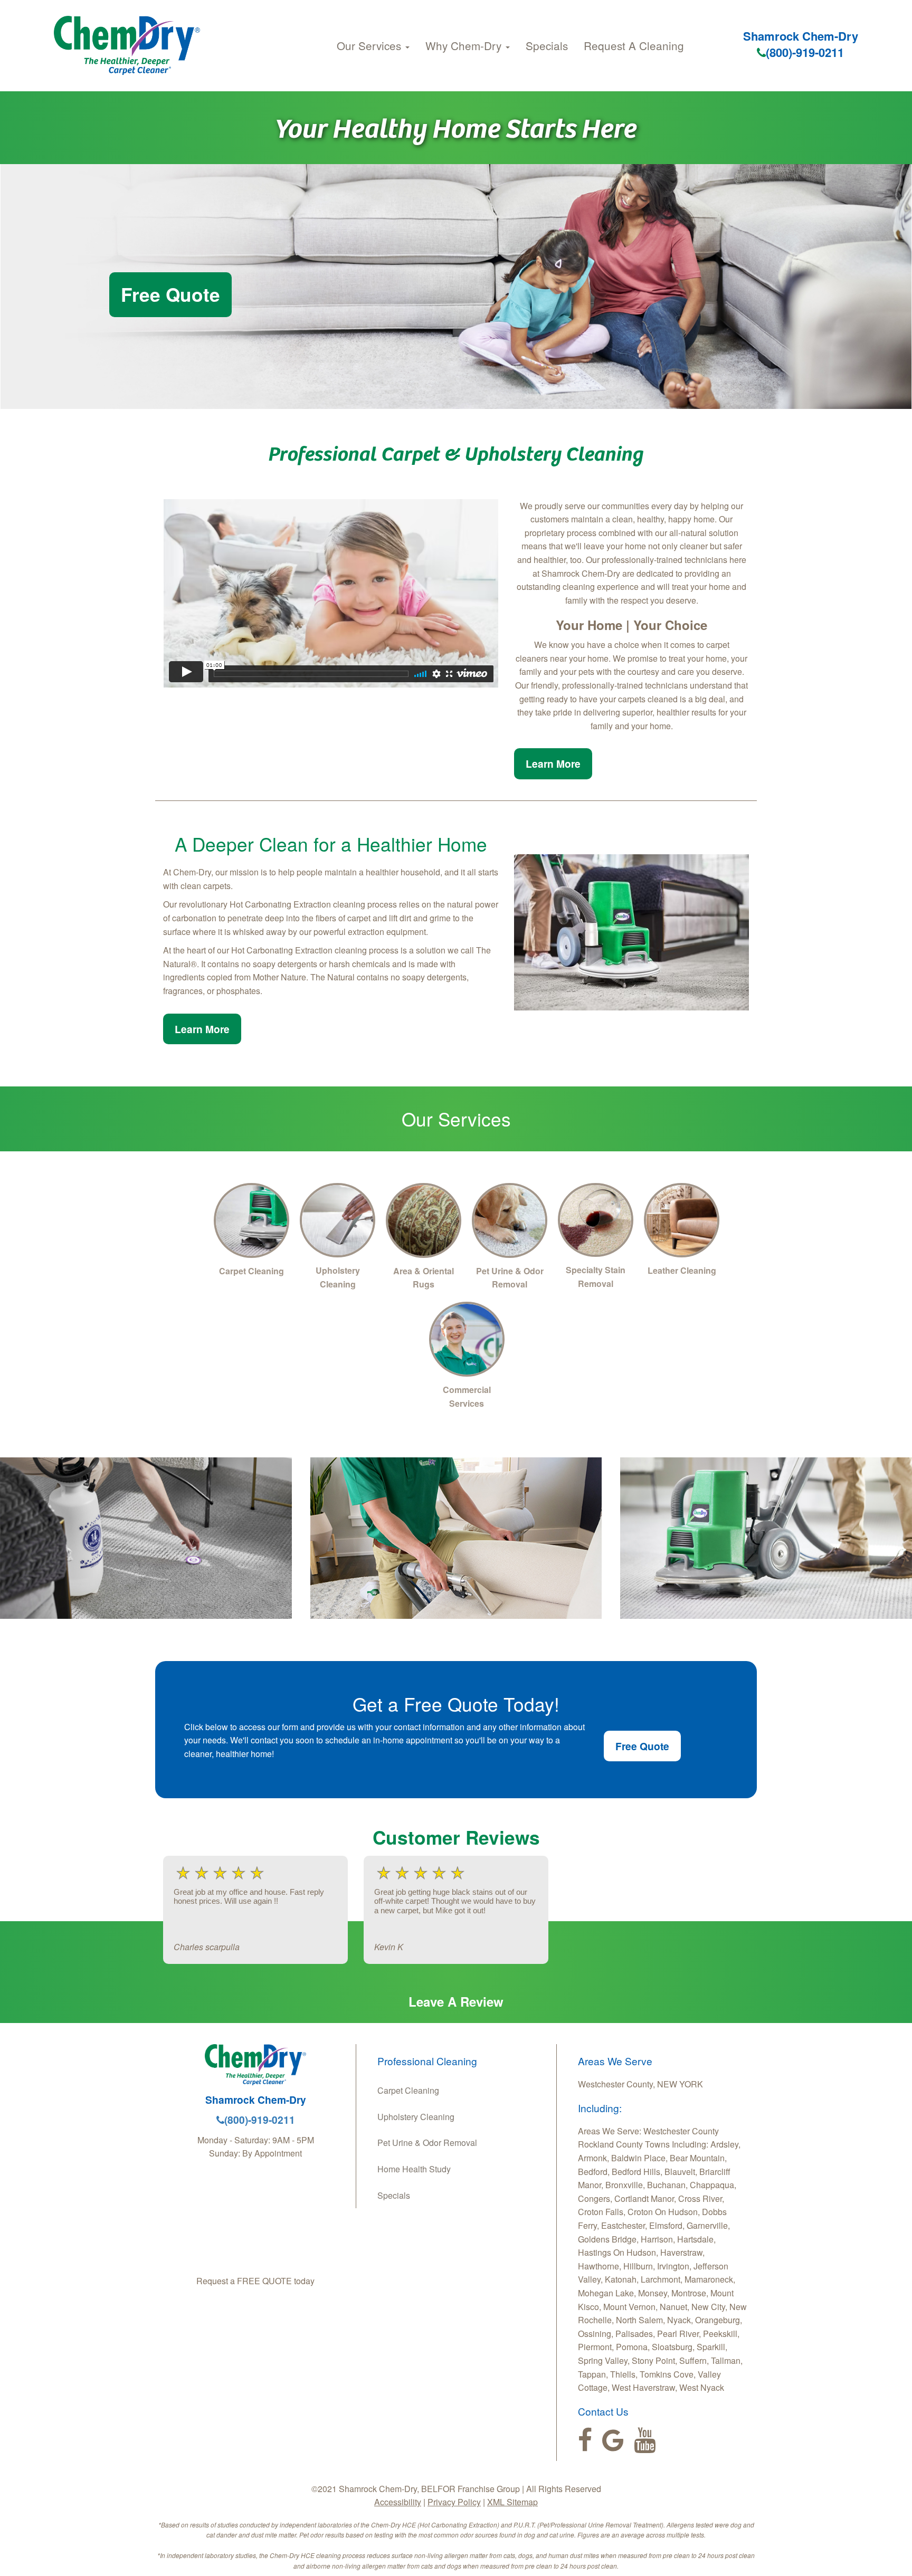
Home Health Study (414, 2169)
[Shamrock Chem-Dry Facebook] (585, 2440)
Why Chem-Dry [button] (465, 45)
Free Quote (170, 294)
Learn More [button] (553, 764)
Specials (547, 45)
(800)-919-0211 (805, 52)
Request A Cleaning (634, 45)
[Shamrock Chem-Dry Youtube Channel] (645, 2440)
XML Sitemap (512, 2502)
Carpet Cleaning (408, 2090)
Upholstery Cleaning (416, 2117)
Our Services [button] (370, 45)
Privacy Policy (454, 2502)
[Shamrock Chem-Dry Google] (613, 2440)
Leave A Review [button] (456, 2001)
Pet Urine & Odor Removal (427, 2143)
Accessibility (398, 2502)
